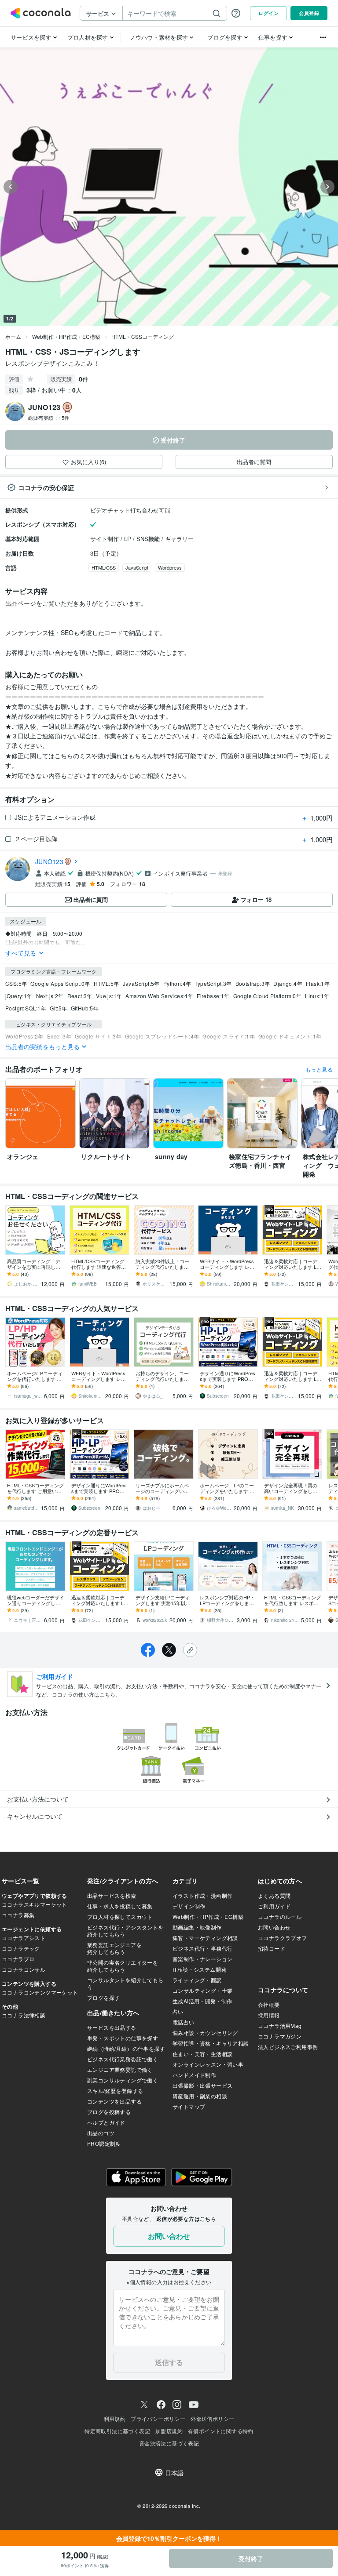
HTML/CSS (104, 567)
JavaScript (137, 567)
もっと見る (319, 1069)
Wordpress (170, 567)
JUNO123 (49, 861)
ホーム (13, 336)
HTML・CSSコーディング (143, 336)
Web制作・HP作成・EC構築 (66, 336)
